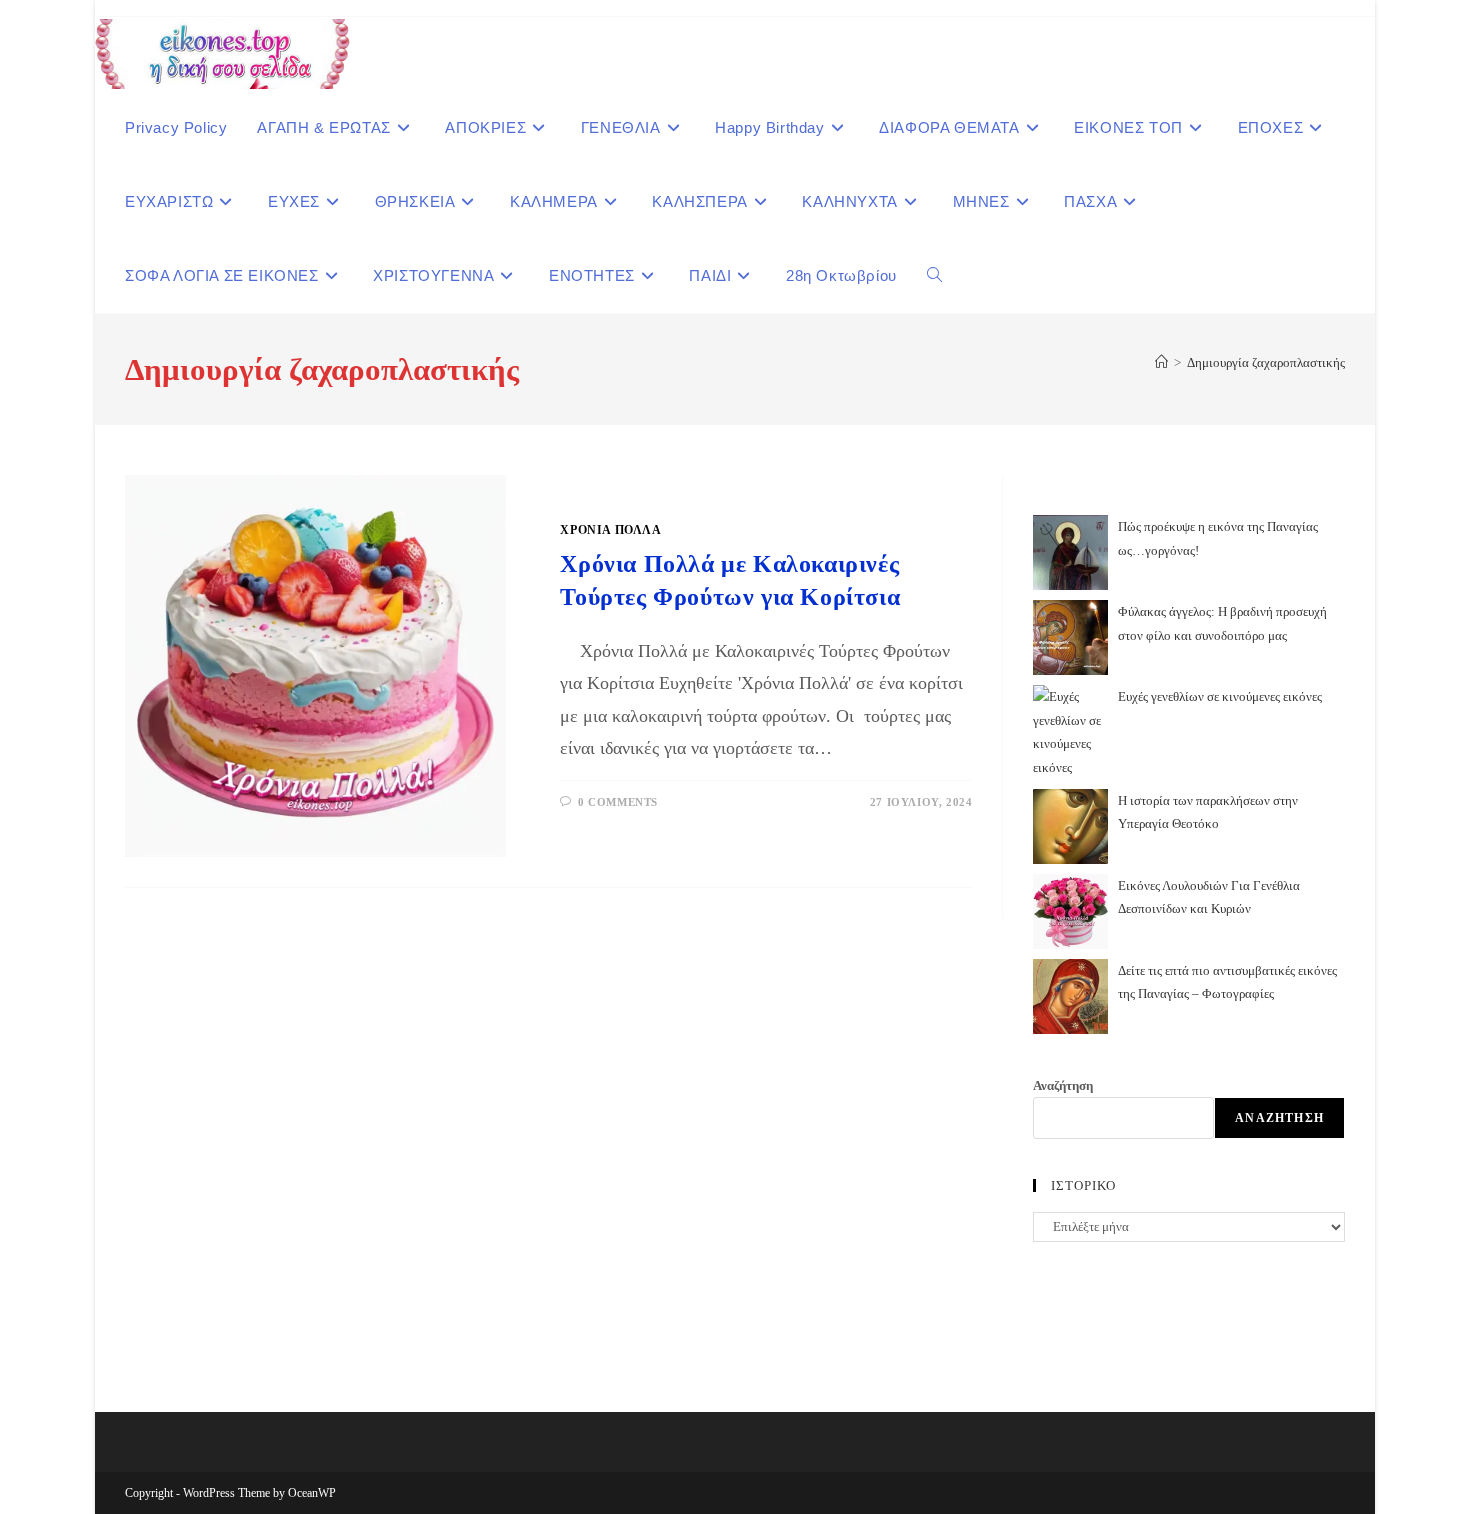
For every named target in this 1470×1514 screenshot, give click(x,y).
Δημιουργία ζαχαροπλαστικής (1266, 362)
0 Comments (618, 802)
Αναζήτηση (1063, 1085)
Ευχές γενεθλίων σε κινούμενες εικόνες (1220, 696)
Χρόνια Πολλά (610, 530)
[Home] (1161, 362)
